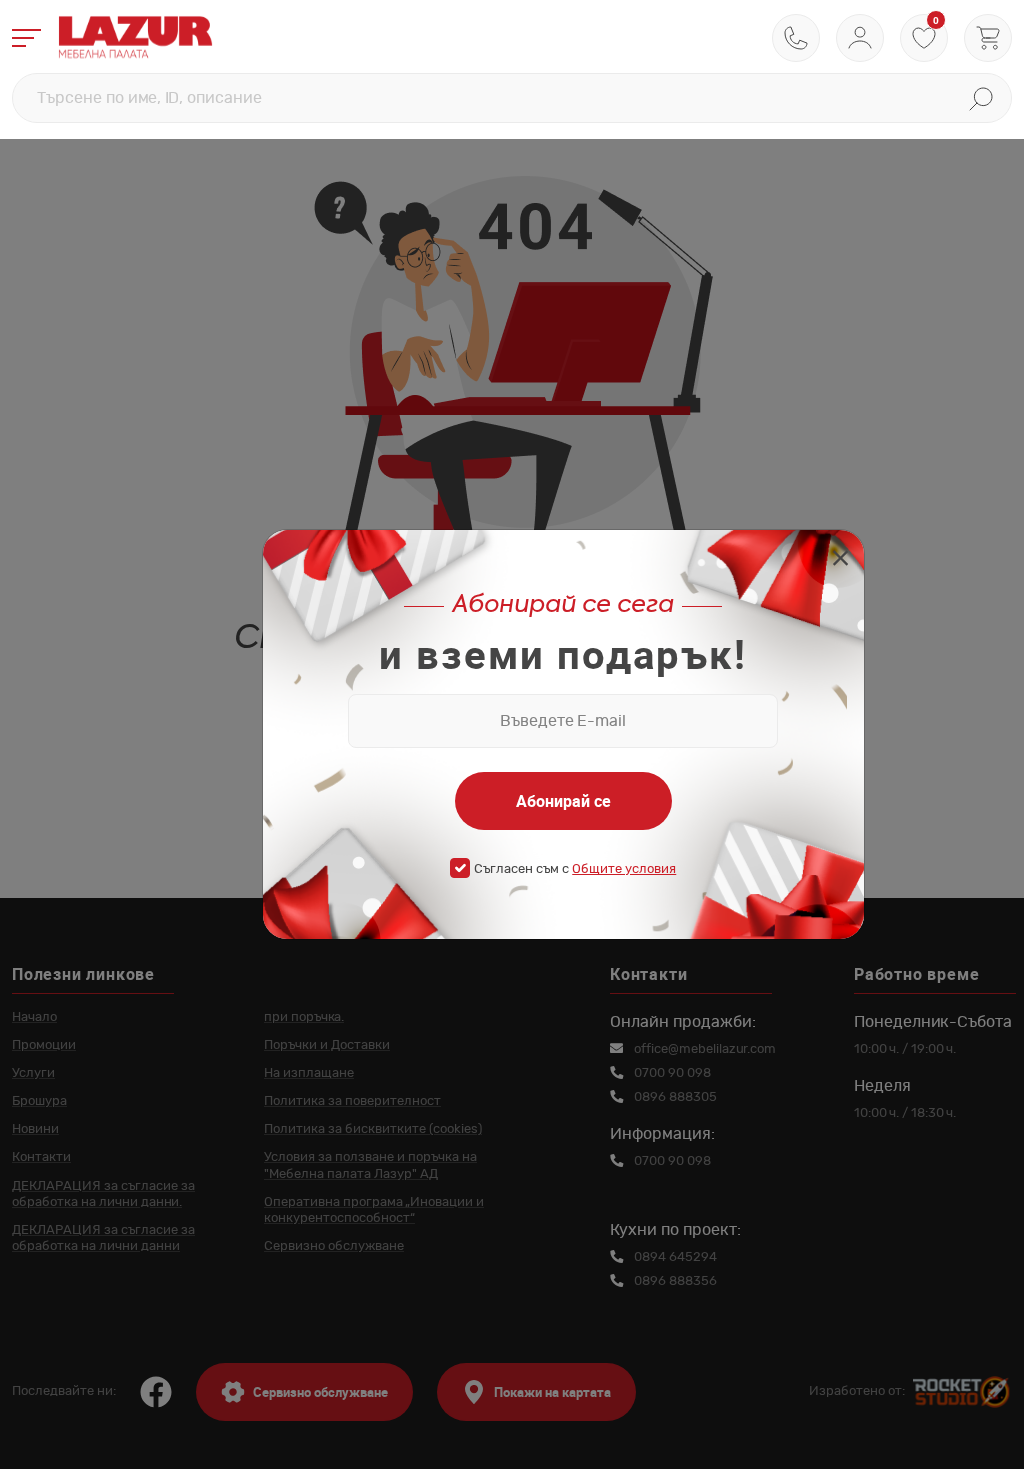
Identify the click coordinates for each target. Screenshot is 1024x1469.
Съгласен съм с (575, 869)
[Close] (840, 560)
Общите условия (624, 869)
